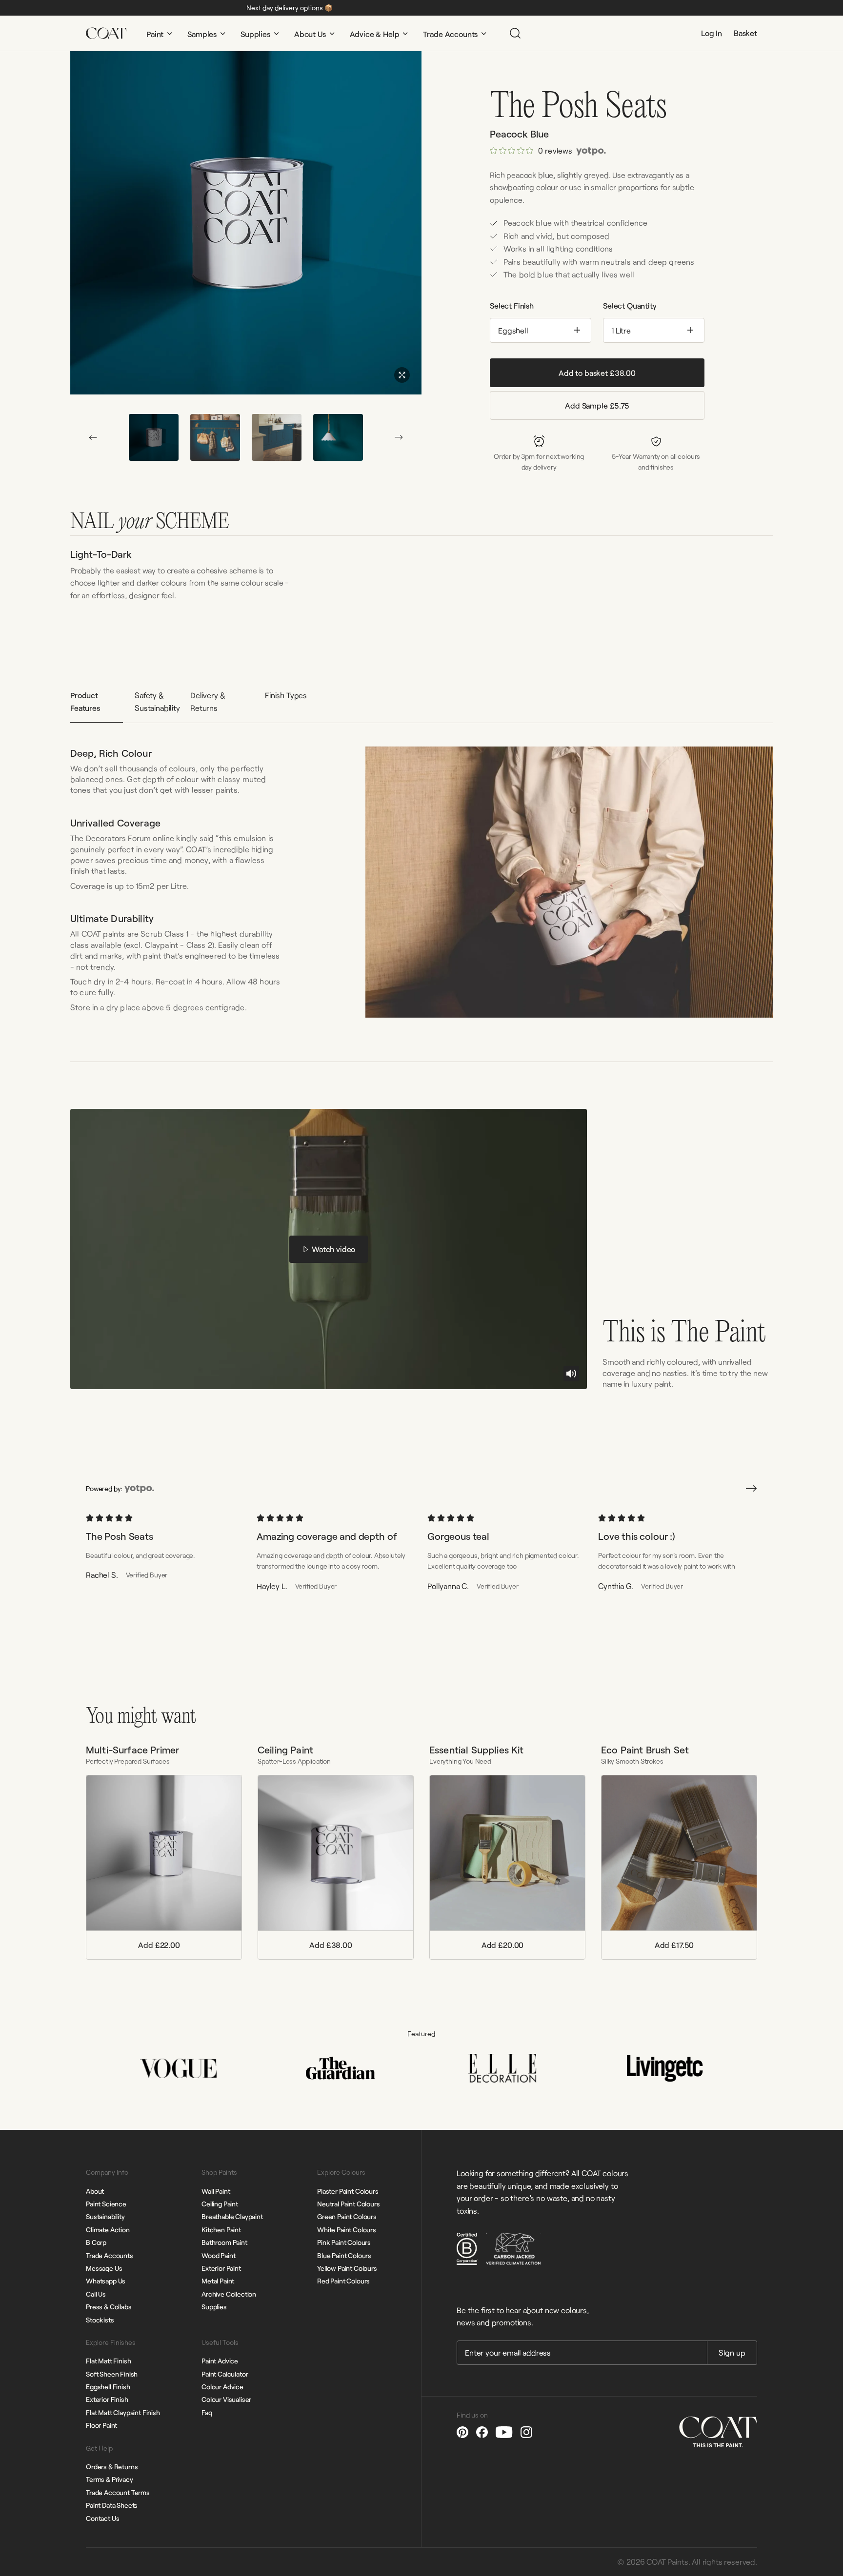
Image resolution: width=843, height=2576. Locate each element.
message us (104, 2268)
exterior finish (107, 2399)
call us (96, 2294)
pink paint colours (344, 2242)
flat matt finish (108, 2361)
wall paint (216, 2191)
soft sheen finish (112, 2374)
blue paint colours (344, 2255)
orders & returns (112, 2467)
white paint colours (347, 2230)
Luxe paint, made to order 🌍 (347, 8)
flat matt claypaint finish (123, 2412)
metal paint (218, 2281)
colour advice (222, 2387)
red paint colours (343, 2281)
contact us (102, 2518)
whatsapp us (106, 2281)
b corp (96, 2242)
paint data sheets (112, 2505)
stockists (100, 2320)
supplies (214, 2307)
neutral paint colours (349, 2204)
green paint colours (347, 2216)
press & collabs (109, 2307)
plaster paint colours (348, 2191)
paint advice (220, 2361)
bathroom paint (224, 2242)
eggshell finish (108, 2387)
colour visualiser (226, 2399)
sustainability (105, 2216)
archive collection (229, 2294)
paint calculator (225, 2374)
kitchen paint (221, 2230)
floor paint (101, 2425)
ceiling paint (220, 2204)
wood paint (218, 2255)
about (95, 2191)
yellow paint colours (347, 2268)
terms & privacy (110, 2479)
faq (207, 2412)
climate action (108, 2230)
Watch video (333, 1249)
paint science (106, 2204)
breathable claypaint (232, 2216)
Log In (712, 33)
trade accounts (110, 2255)
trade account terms (118, 2492)
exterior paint (221, 2268)
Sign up (732, 2352)
